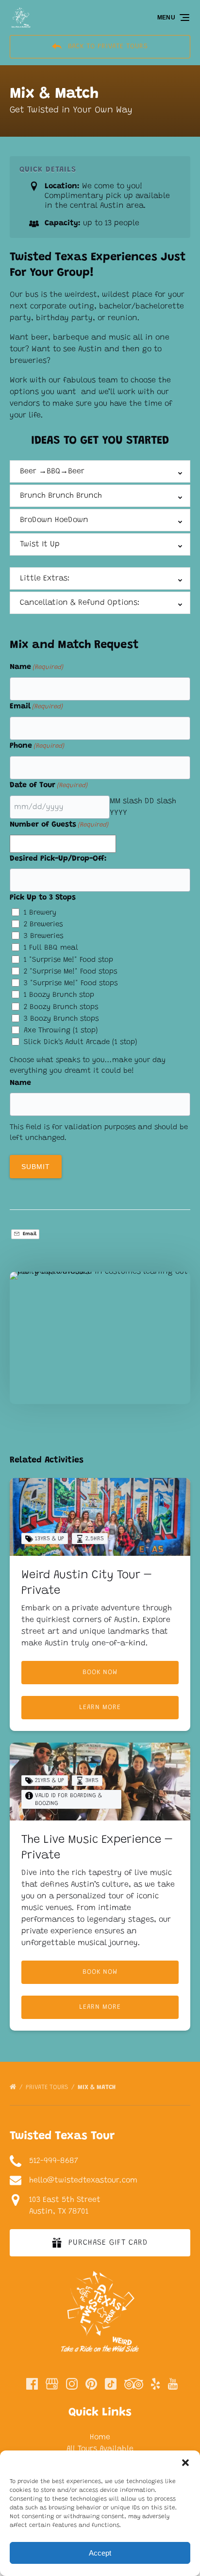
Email (36, 706)
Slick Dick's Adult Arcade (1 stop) (81, 1042)
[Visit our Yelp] (155, 2384)
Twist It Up (40, 544)
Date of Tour (49, 785)
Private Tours (48, 2087)
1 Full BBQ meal (51, 948)
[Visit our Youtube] (173, 2384)
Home (100, 2437)
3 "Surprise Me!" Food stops (71, 983)
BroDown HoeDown (54, 520)
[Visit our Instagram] (72, 2384)
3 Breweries (43, 936)
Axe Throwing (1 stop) (61, 1031)
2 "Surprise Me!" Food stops (70, 972)
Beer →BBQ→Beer (52, 471)
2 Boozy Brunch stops (61, 1007)
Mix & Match (98, 2087)
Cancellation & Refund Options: (80, 603)
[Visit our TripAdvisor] (134, 2384)
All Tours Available (100, 2449)
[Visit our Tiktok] (111, 2384)
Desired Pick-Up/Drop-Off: (58, 859)
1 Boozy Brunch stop (59, 995)
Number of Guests (59, 825)
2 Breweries (43, 925)
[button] (185, 2463)
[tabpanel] (100, 1332)
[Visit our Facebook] (32, 2384)
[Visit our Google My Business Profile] (52, 2384)
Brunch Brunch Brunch (61, 496)
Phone (37, 746)
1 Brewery (40, 913)
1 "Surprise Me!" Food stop (68, 960)
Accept (100, 2553)
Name (36, 667)
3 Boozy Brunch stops (61, 1019)
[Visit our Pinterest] (91, 2384)
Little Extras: (45, 578)
